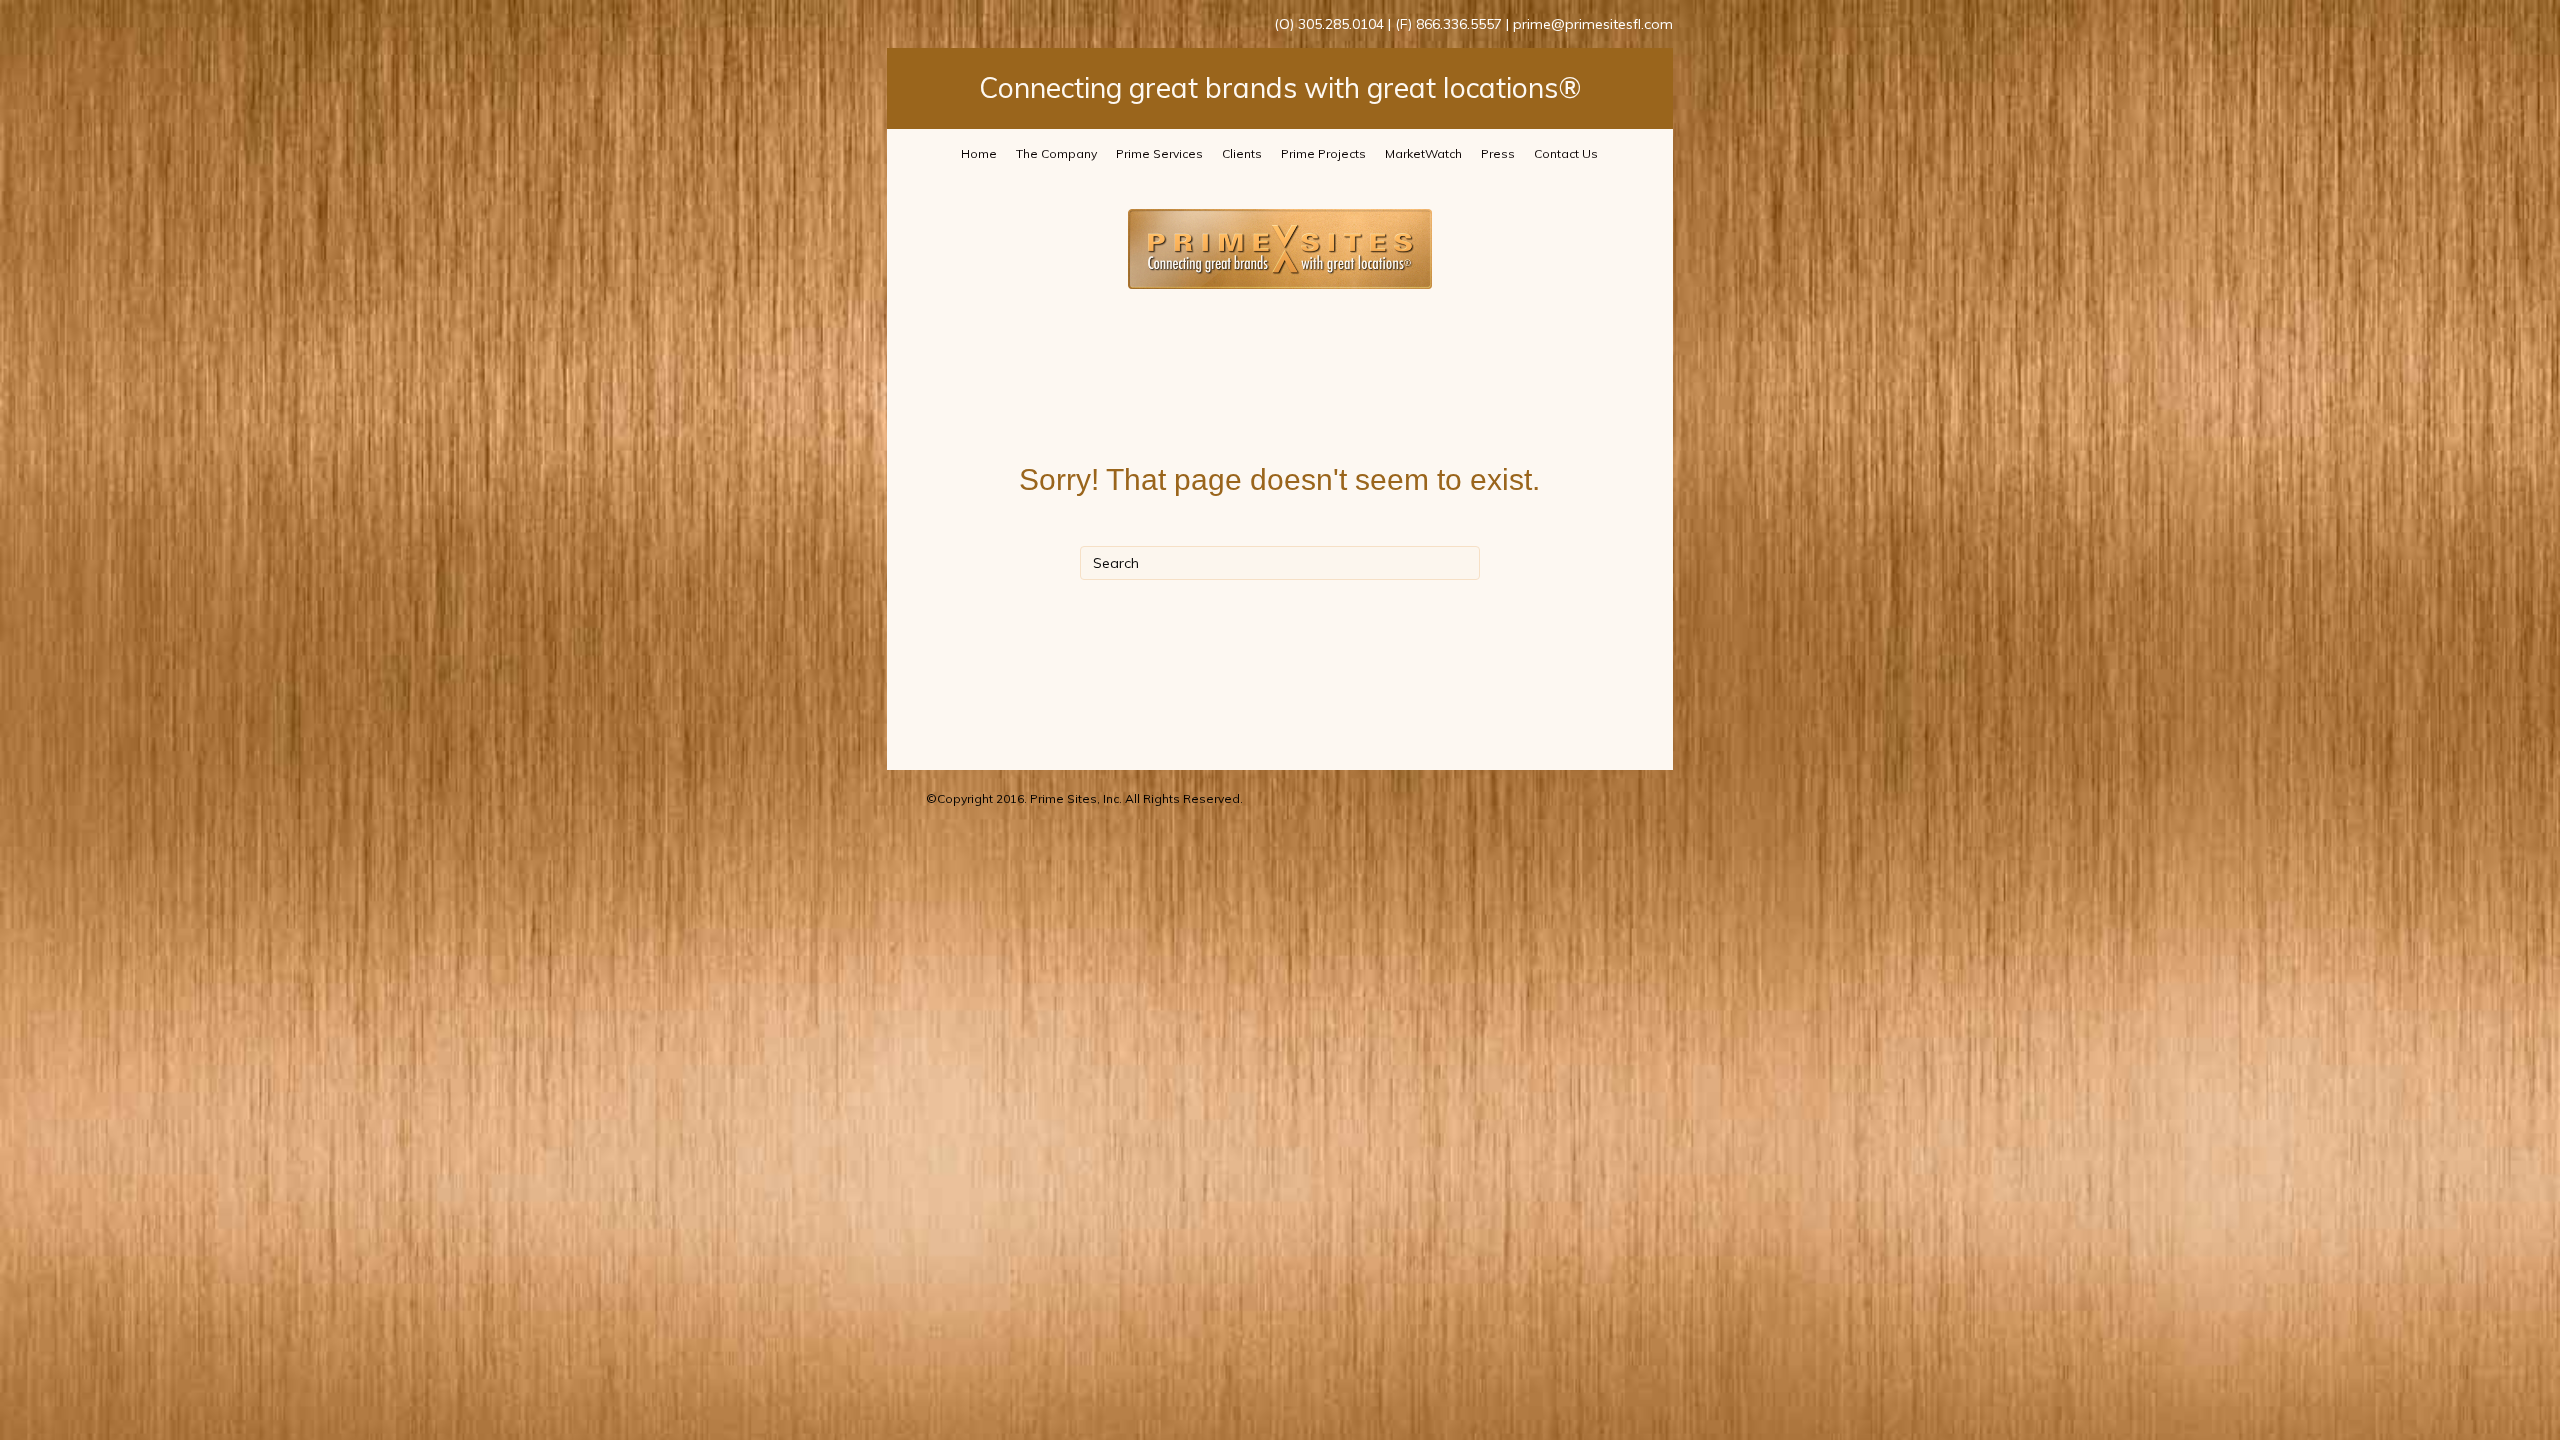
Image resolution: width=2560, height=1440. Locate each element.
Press (1498, 153)
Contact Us (1566, 153)
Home (979, 153)
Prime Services (1159, 153)
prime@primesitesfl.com (1593, 24)
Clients (1242, 153)
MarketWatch (1423, 153)
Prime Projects (1323, 153)
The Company (1056, 153)
